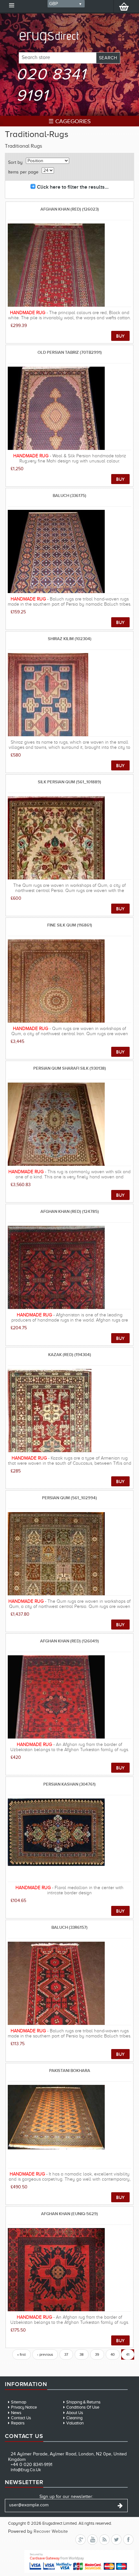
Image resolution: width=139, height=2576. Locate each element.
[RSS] (104, 2540)
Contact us (21, 2418)
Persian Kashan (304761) (69, 1784)
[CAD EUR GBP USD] (66, 4)
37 (66, 2354)
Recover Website (51, 2531)
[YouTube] (92, 2540)
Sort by (15, 162)
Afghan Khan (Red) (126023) (70, 209)
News (16, 2413)
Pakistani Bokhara (70, 2071)
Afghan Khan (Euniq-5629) (69, 2214)
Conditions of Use (83, 2407)
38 (82, 2354)
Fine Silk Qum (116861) (70, 925)
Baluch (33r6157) (69, 1927)
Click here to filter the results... (73, 187)
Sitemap (19, 2402)
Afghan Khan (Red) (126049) (69, 1641)
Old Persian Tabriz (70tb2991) (70, 352)
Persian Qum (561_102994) (69, 1498)
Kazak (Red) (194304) (70, 1355)
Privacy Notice (24, 2407)
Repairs (18, 2423)
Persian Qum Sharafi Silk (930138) (70, 1068)
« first (21, 2354)
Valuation (75, 2423)
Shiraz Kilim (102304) (70, 639)
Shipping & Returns (83, 2402)
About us (75, 2413)
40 (113, 2354)
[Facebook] (128, 2540)
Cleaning (74, 2418)
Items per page (23, 172)
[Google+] (80, 2540)
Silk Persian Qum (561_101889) (69, 782)
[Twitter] (116, 2540)
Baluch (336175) (69, 495)
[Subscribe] (120, 2506)
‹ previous (45, 2354)
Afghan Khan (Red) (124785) (70, 1211)
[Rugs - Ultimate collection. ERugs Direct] (69, 31)
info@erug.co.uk (26, 2470)
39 (97, 2354)
